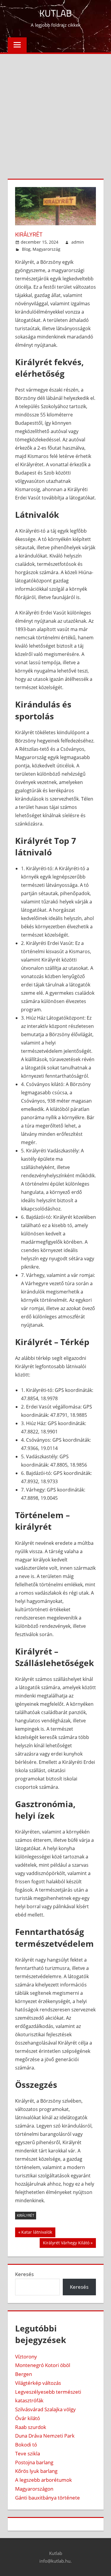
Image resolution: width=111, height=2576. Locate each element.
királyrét (26, 2215)
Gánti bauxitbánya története (48, 2498)
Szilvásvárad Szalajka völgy (45, 2409)
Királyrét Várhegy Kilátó (66, 2244)
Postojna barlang (34, 2462)
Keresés (24, 2274)
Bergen (24, 2374)
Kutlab (56, 13)
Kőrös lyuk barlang (36, 2471)
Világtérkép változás (38, 2383)
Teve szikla (28, 2453)
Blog (26, 249)
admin (78, 242)
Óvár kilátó (28, 2418)
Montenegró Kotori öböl (43, 2365)
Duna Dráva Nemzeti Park (45, 2436)
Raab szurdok (31, 2427)
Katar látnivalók (37, 2233)
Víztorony (26, 2357)
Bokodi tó (26, 2445)
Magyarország (46, 249)
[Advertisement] (55, 112)
